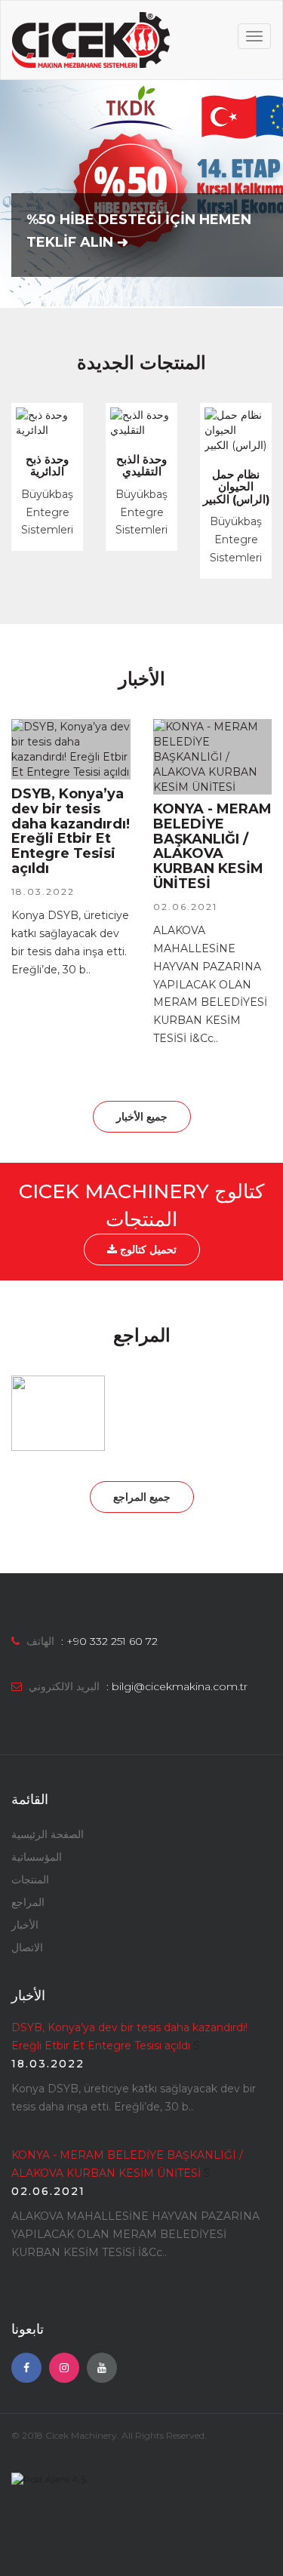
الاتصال (27, 1947)
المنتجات (30, 1880)
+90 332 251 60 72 (112, 1641)
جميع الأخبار (142, 1117)
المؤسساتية (37, 1857)
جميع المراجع (142, 1497)
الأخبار (25, 1925)
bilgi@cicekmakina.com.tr (180, 1686)
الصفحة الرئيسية (48, 1834)
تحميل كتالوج (147, 1250)
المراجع (28, 1902)
